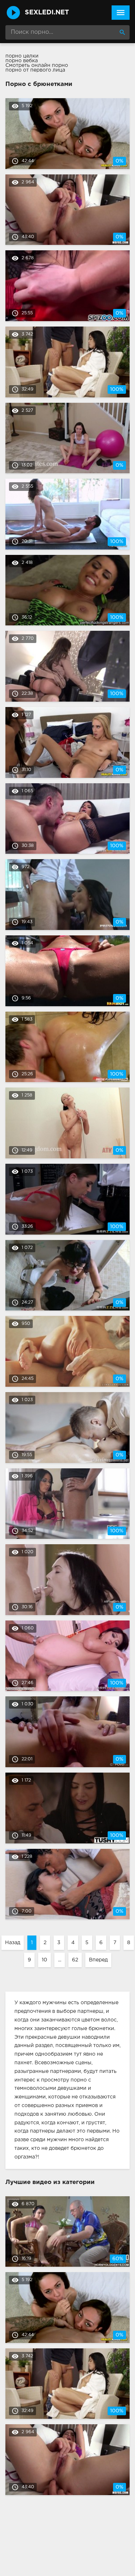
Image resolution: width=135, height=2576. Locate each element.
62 (75, 1960)
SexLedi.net (47, 13)
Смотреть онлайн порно (37, 65)
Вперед (98, 1960)
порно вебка (22, 61)
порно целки (22, 56)
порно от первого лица (35, 70)
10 (44, 1960)
